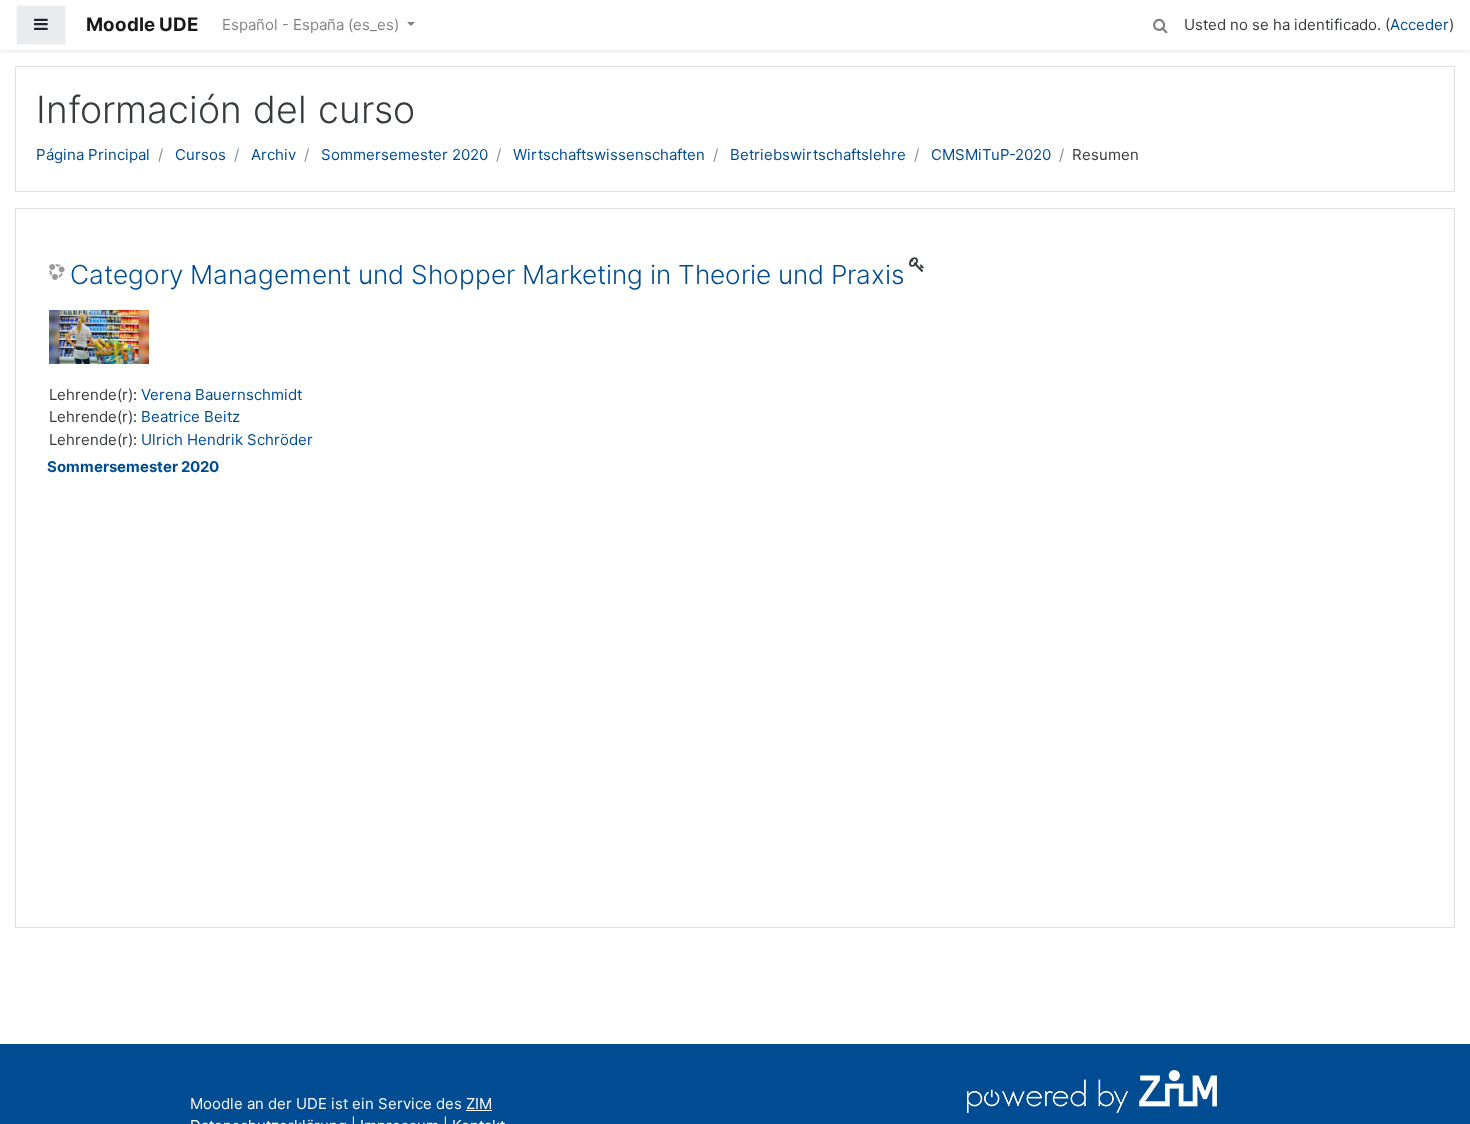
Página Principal (93, 154)
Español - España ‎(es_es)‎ (312, 24)
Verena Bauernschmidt (221, 394)
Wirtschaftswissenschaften (609, 154)
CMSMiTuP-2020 (991, 154)
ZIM (479, 1103)
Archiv (273, 154)
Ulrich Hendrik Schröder (227, 439)
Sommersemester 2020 (404, 154)
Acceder (1419, 24)
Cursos (200, 154)
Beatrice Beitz (190, 416)
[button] (1160, 22)
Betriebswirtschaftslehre (818, 154)
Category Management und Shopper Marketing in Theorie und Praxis (487, 274)
